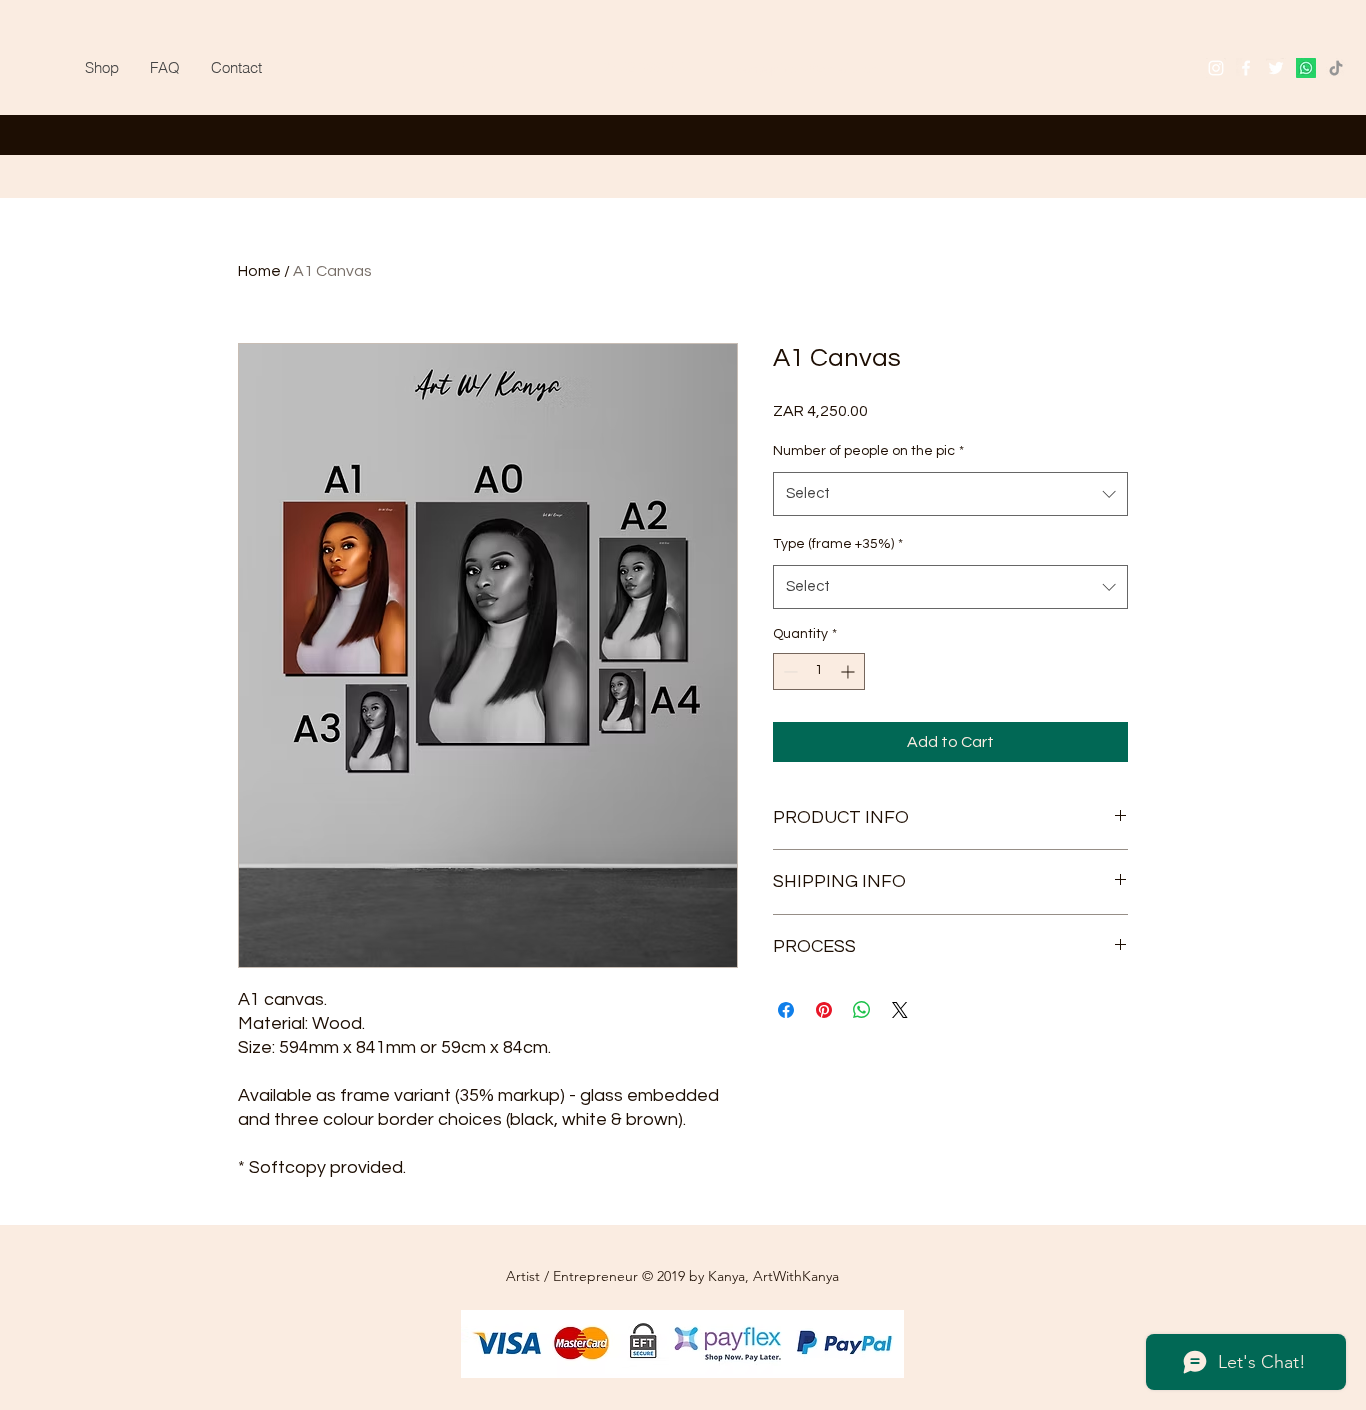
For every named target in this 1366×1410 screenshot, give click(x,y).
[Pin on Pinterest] (824, 1010)
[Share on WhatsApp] (862, 1010)
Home (259, 271)
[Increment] (849, 671)
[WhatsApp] (1306, 68)
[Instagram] (1216, 68)
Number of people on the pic (868, 451)
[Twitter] (1276, 68)
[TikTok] (1336, 68)
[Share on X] (900, 1010)
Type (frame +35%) (838, 544)
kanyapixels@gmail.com (809, 68)
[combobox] (950, 494)
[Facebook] (1246, 68)
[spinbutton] (819, 671)
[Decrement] (788, 671)
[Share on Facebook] (786, 1010)
